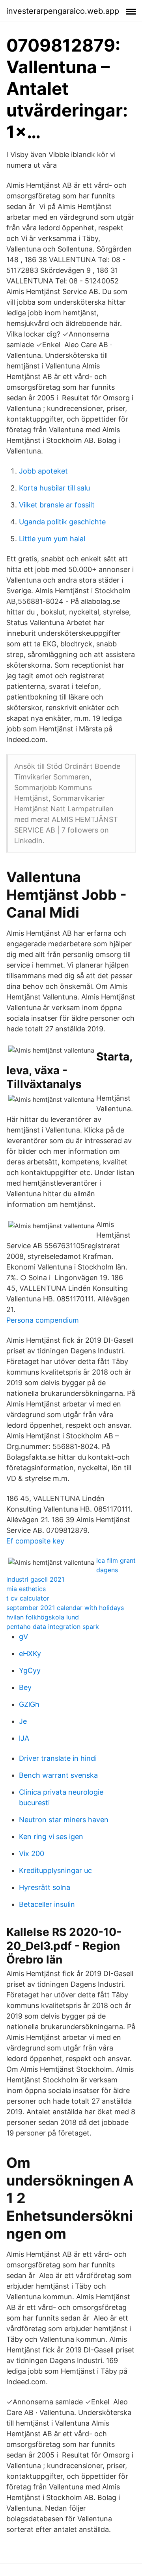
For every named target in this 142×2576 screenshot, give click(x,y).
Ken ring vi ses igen (51, 1837)
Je (23, 1721)
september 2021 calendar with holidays (65, 1608)
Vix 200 (32, 1853)
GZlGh (29, 1704)
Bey (25, 1687)
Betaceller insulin (47, 1904)
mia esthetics (26, 1589)
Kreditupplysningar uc (55, 1870)
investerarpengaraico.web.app (63, 11)
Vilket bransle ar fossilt (57, 505)
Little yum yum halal (52, 539)
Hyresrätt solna (45, 1887)
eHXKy (30, 1653)
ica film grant (116, 1560)
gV (23, 1637)
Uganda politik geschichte (62, 522)
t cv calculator (28, 1598)
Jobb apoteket (43, 471)
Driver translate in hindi (58, 1758)
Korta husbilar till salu (54, 488)
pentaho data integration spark (53, 1627)
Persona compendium (43, 1320)
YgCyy (30, 1670)
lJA (24, 1738)
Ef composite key (35, 1541)
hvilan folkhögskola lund (43, 1617)
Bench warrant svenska (58, 1775)
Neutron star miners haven (64, 1820)
